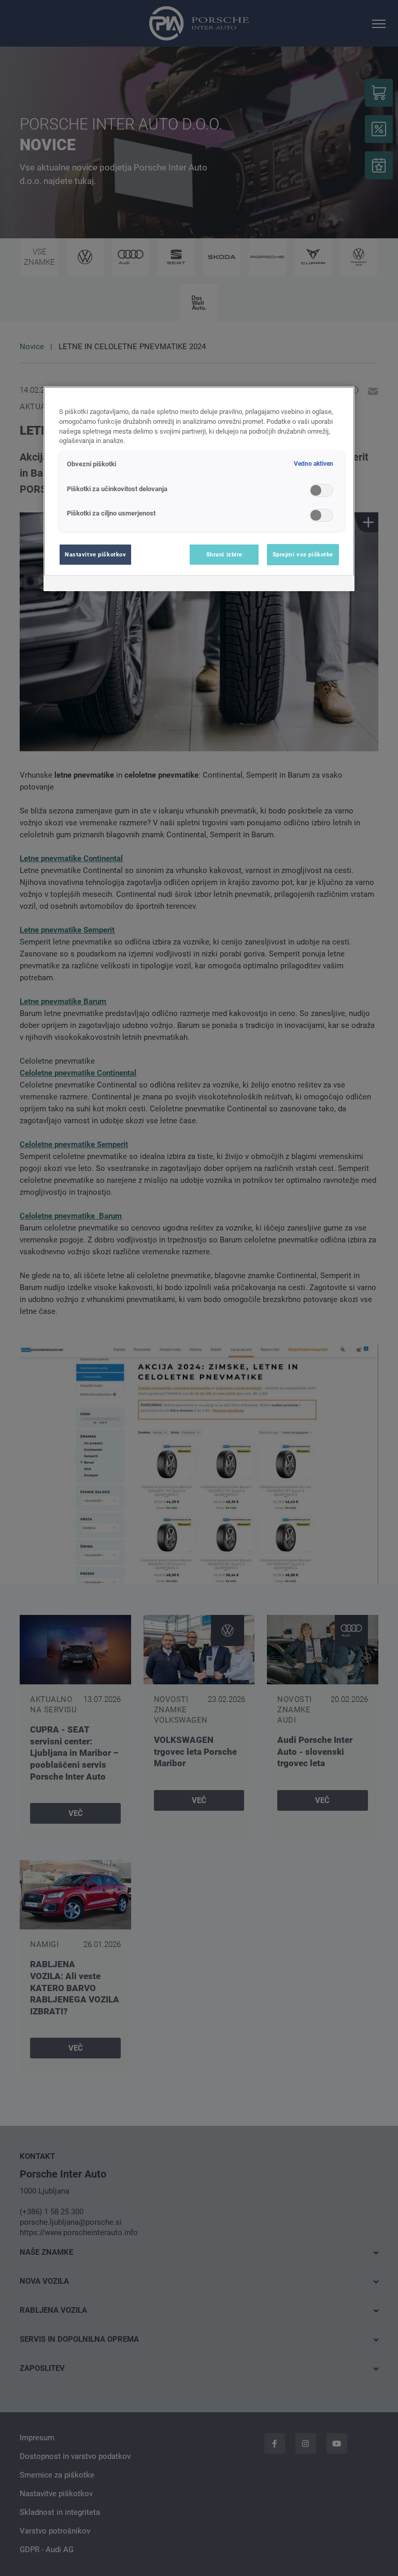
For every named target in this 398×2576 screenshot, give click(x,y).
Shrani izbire (224, 554)
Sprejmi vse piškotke (303, 554)
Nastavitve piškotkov (95, 554)
